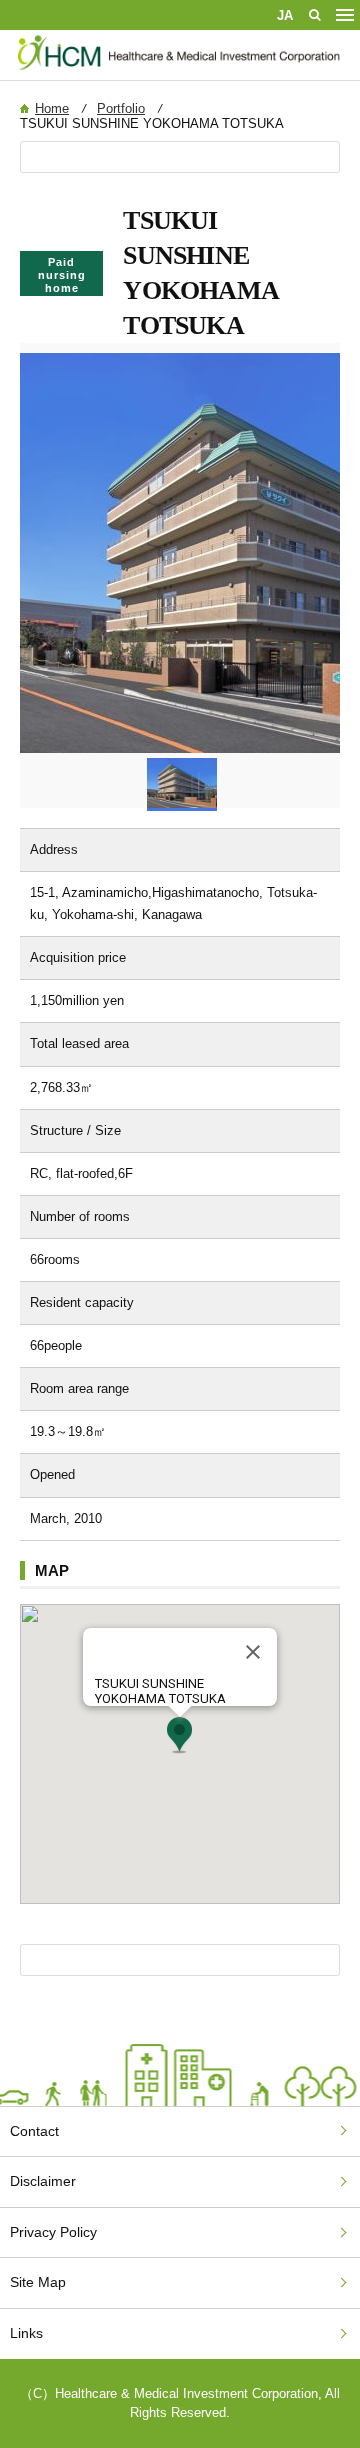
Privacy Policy (53, 2232)
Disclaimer (43, 2181)
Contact (34, 2131)
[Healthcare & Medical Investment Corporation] (180, 71)
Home (52, 108)
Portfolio (121, 108)
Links (26, 2333)
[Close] (253, 1652)
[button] (179, 1735)
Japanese (285, 15)
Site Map (38, 2282)
